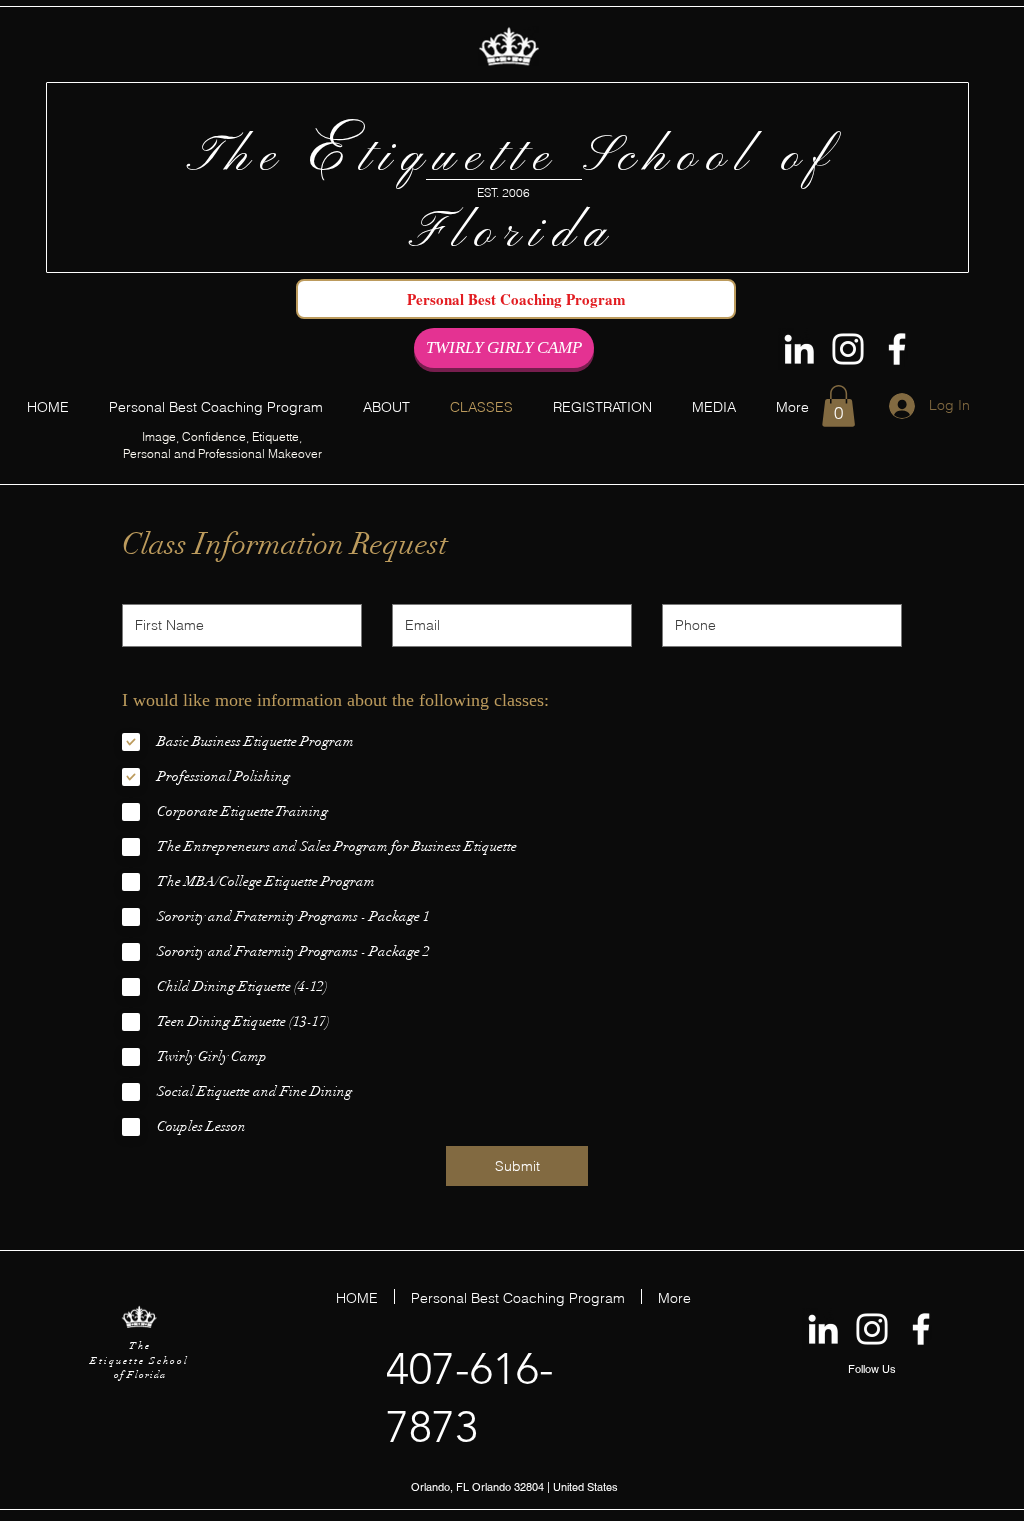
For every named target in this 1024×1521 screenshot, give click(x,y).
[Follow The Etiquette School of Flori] (897, 349)
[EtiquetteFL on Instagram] (848, 349)
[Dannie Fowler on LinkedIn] (799, 349)
